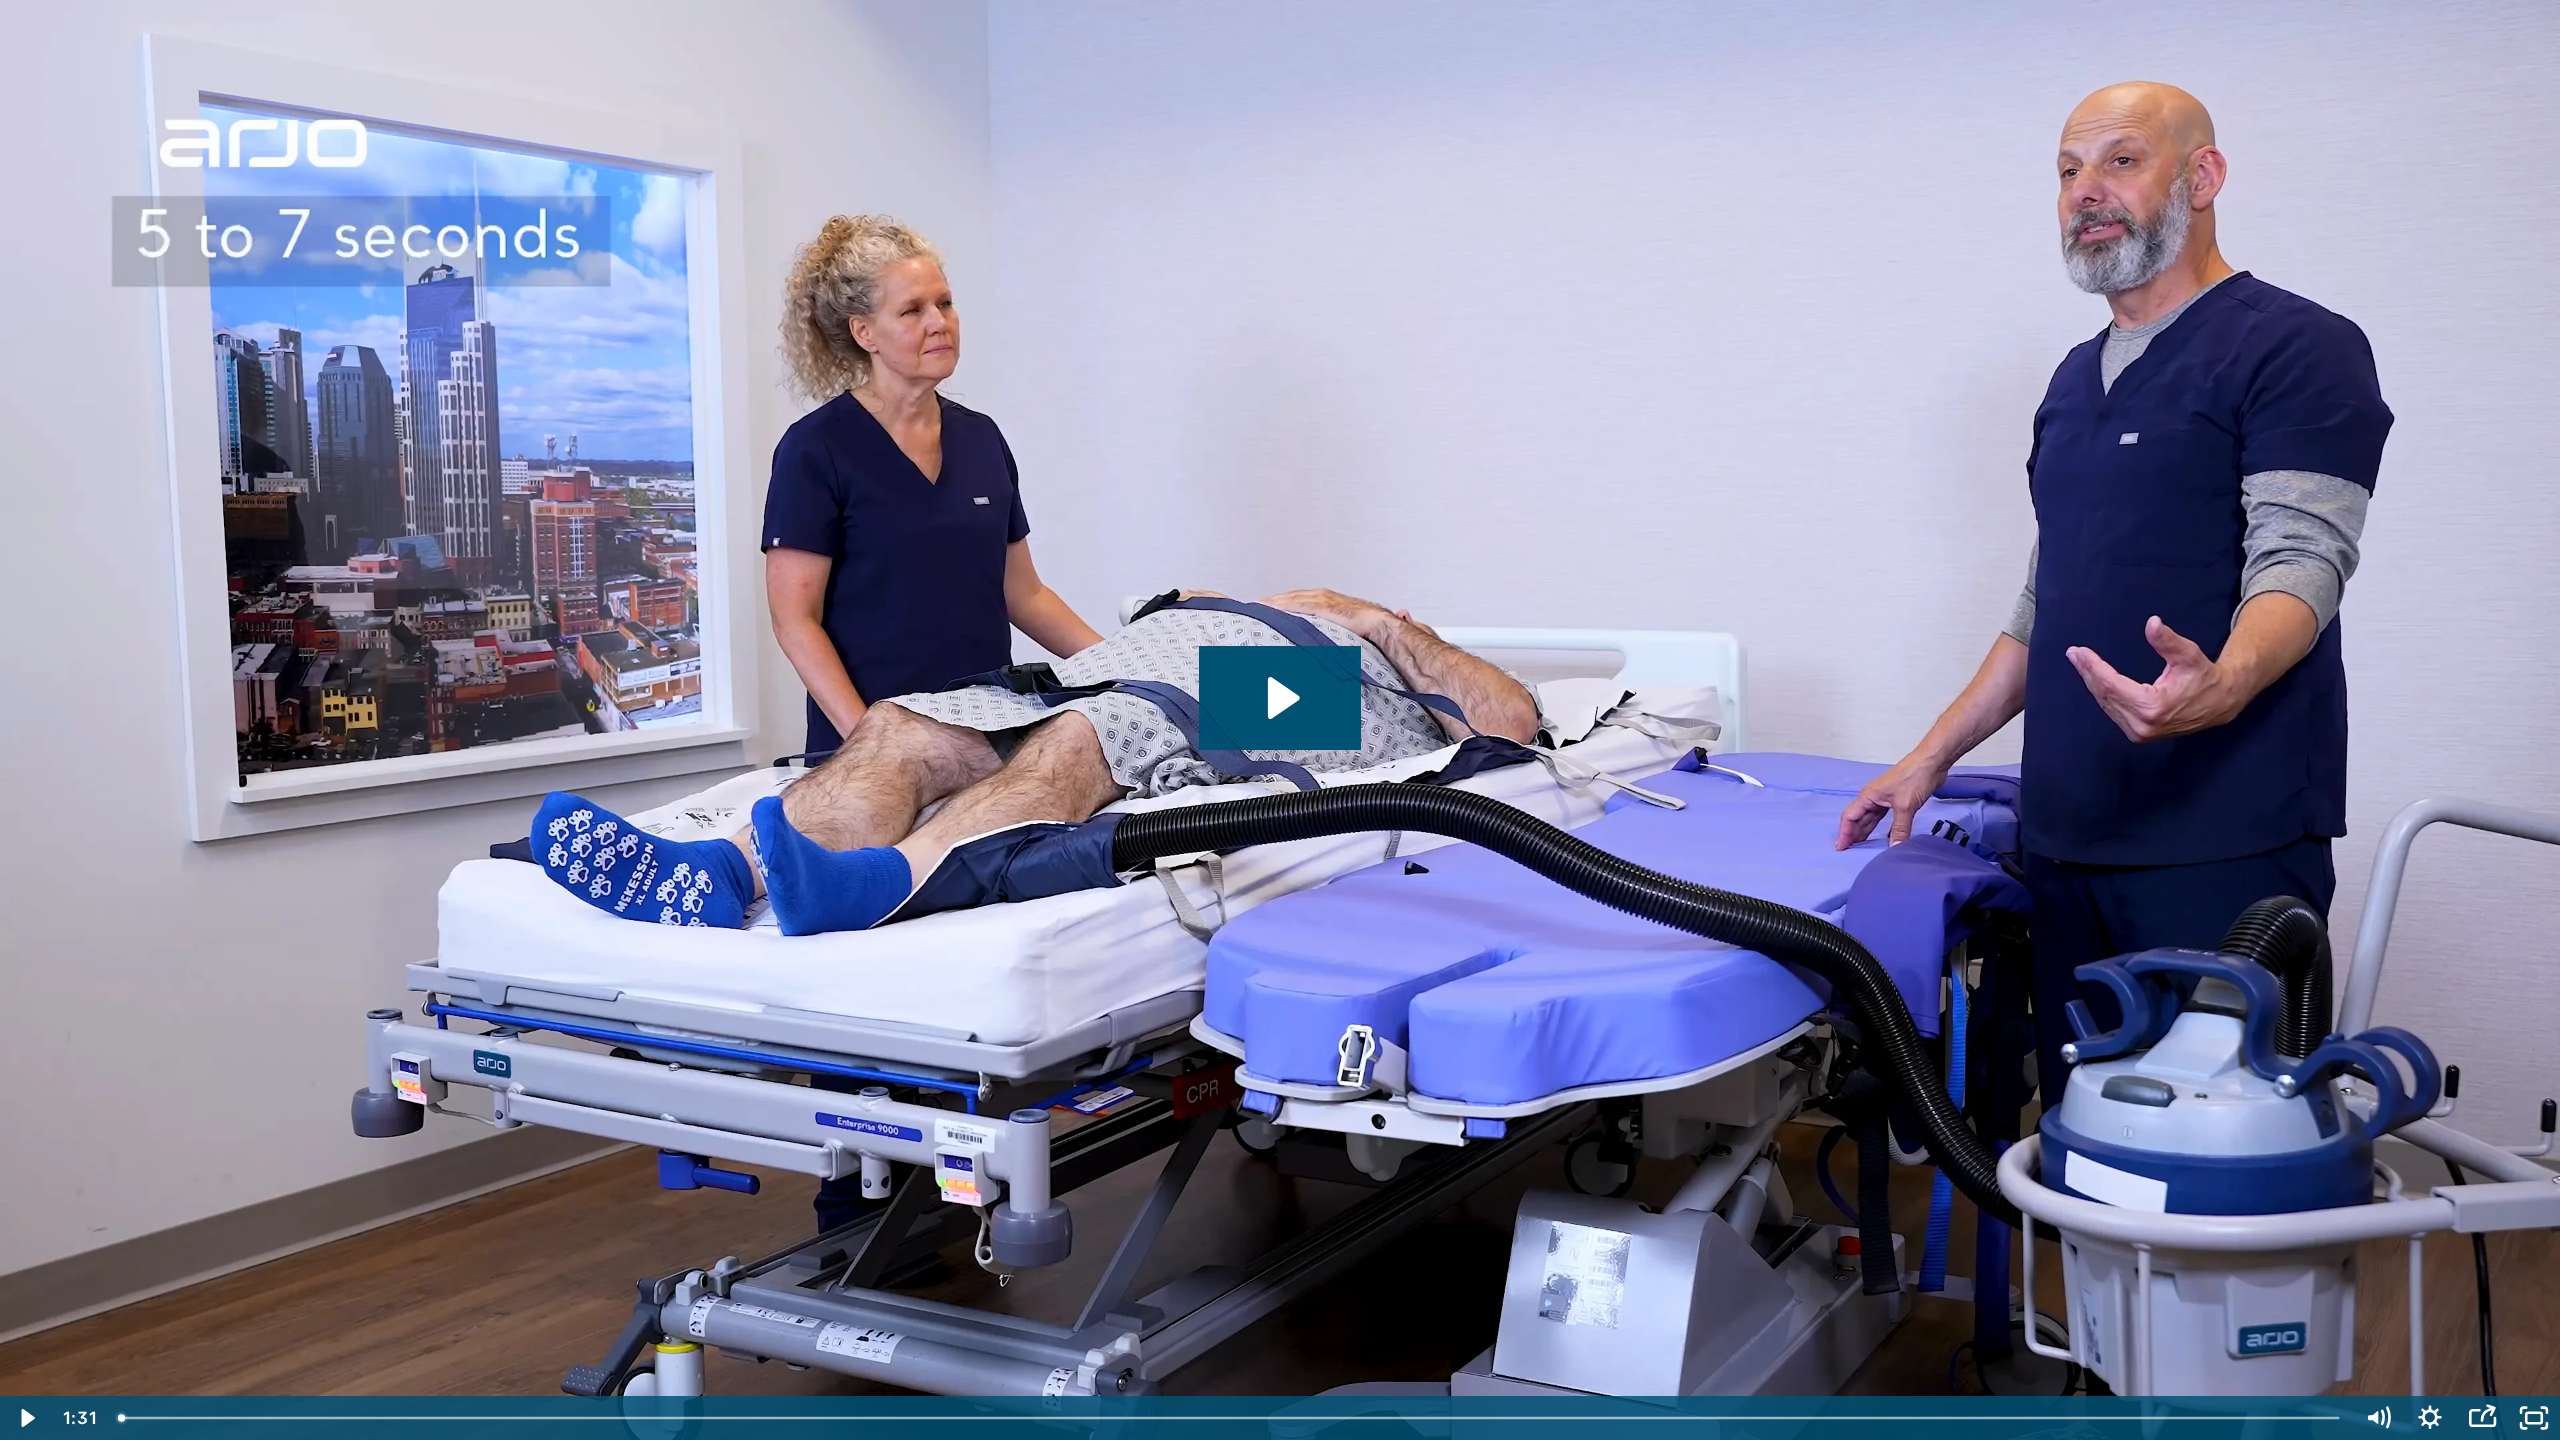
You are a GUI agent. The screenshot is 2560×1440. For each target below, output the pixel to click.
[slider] (1230, 1418)
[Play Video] (26, 1418)
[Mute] (2378, 1418)
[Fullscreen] (2534, 1418)
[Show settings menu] (2430, 1418)
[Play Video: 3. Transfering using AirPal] (1280, 698)
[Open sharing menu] (2482, 1418)
